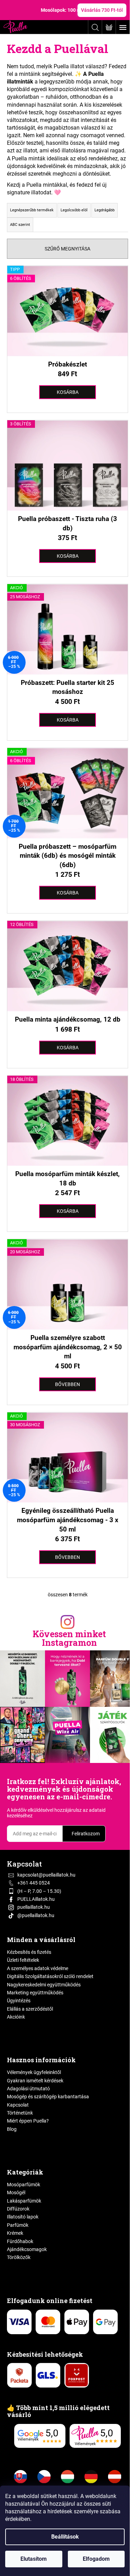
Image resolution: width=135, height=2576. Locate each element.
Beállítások (65, 2537)
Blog (12, 2129)
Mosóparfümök (24, 2185)
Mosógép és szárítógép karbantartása (48, 2097)
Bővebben (67, 1384)
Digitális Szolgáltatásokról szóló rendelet (50, 1976)
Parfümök (18, 2225)
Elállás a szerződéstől (30, 2009)
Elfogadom (96, 2559)
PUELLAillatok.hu (36, 1899)
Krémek (15, 2233)
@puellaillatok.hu (36, 1915)
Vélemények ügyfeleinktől (34, 2072)
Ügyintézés (19, 2001)
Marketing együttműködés (35, 1993)
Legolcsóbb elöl (74, 210)
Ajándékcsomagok (27, 2249)
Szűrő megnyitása (67, 249)
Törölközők (19, 2257)
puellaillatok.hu (34, 1907)
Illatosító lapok (23, 2217)
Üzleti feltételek (23, 1960)
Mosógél (16, 2193)
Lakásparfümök (24, 2201)
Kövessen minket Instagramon (69, 1638)
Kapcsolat (18, 2105)
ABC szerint (20, 225)
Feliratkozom (86, 1834)
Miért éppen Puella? (28, 2121)
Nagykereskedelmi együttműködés (44, 1985)
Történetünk (20, 2113)
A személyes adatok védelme (38, 1968)
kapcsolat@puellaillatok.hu (46, 1875)
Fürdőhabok (20, 2241)
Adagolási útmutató (28, 2089)
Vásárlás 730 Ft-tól (102, 10)
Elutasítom (34, 2559)
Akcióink (16, 2017)
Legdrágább (105, 210)
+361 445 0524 (34, 1883)
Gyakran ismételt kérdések (35, 2081)
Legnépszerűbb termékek (32, 210)
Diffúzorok (18, 2209)
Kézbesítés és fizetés (29, 1952)
